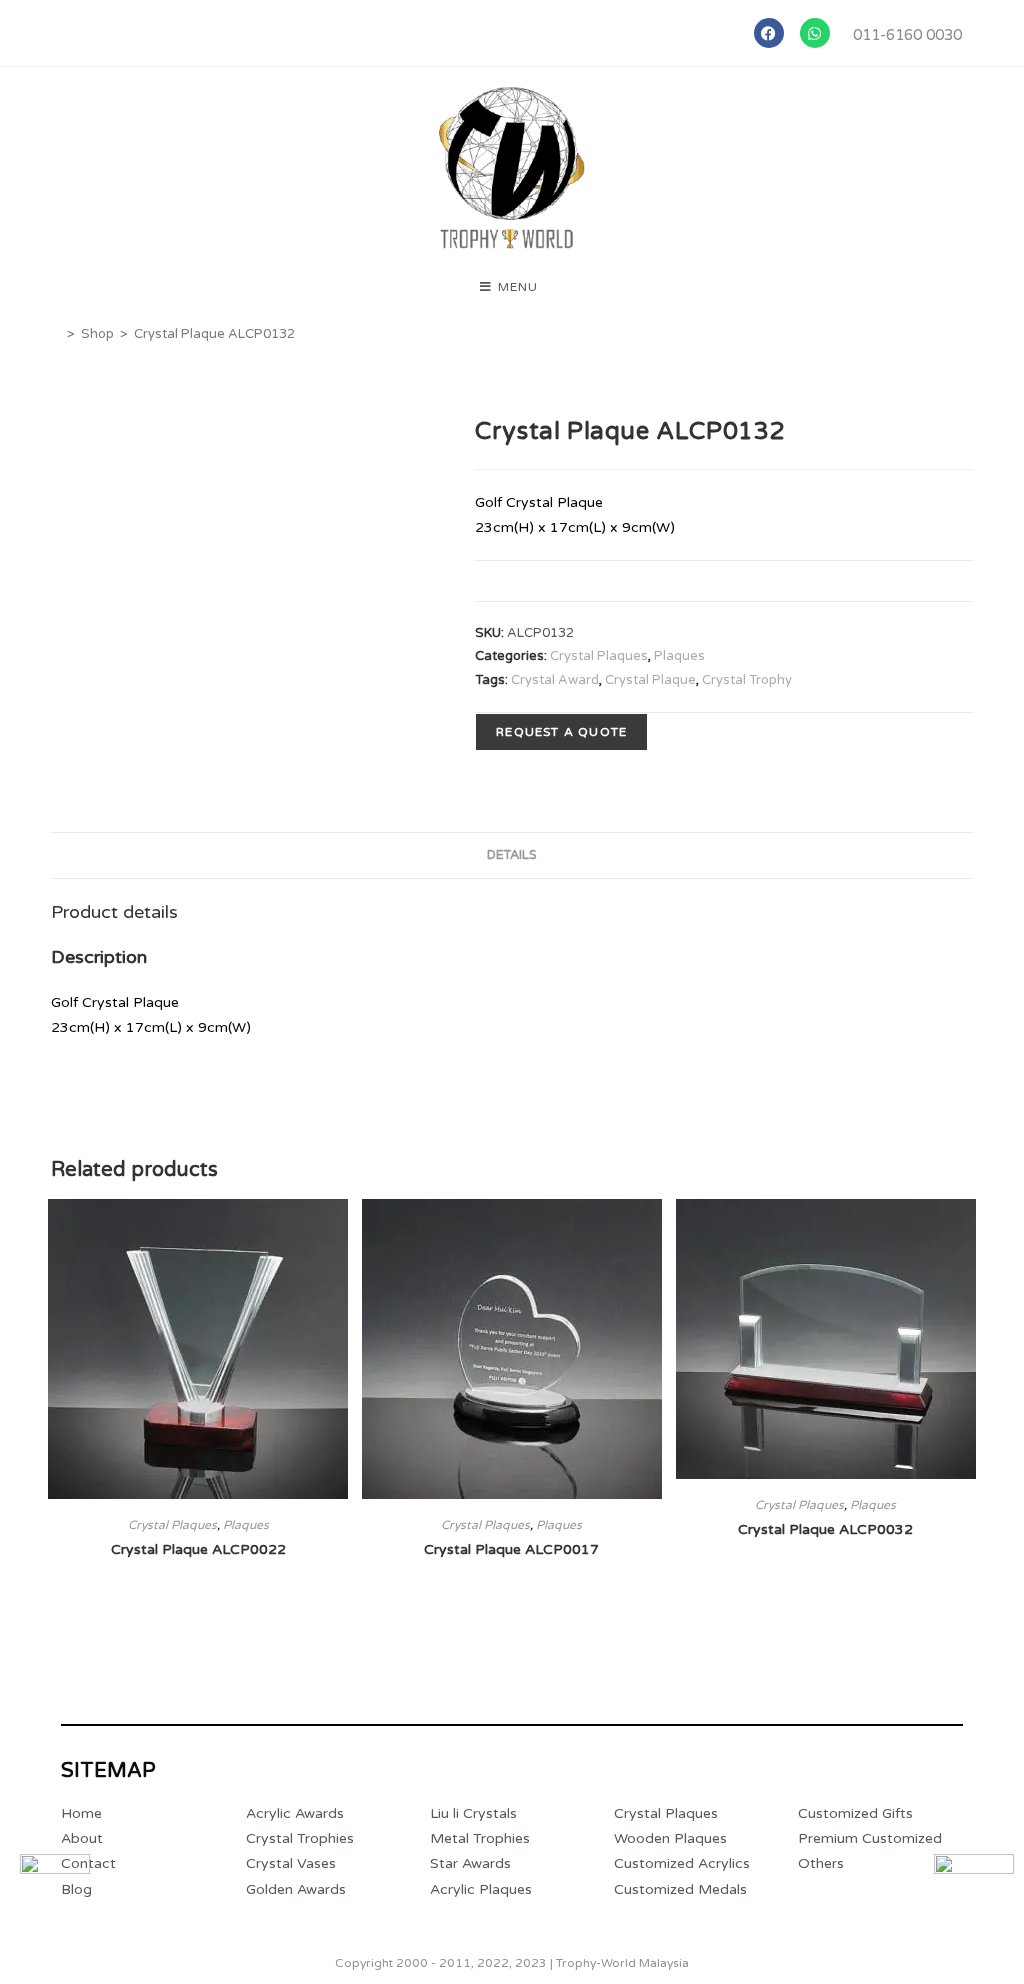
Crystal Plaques (599, 656)
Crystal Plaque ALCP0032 (825, 1529)
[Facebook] (769, 33)
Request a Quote (561, 732)
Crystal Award (555, 680)
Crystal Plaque (650, 680)
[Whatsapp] (815, 33)
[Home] (56, 334)
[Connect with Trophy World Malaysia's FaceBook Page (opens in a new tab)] (55, 1889)
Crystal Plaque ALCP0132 (214, 334)
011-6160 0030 (907, 35)
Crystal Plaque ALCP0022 (198, 1549)
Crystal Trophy (747, 680)
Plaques (679, 656)
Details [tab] (512, 855)
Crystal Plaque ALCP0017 (511, 1549)
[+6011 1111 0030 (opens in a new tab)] (974, 1894)
